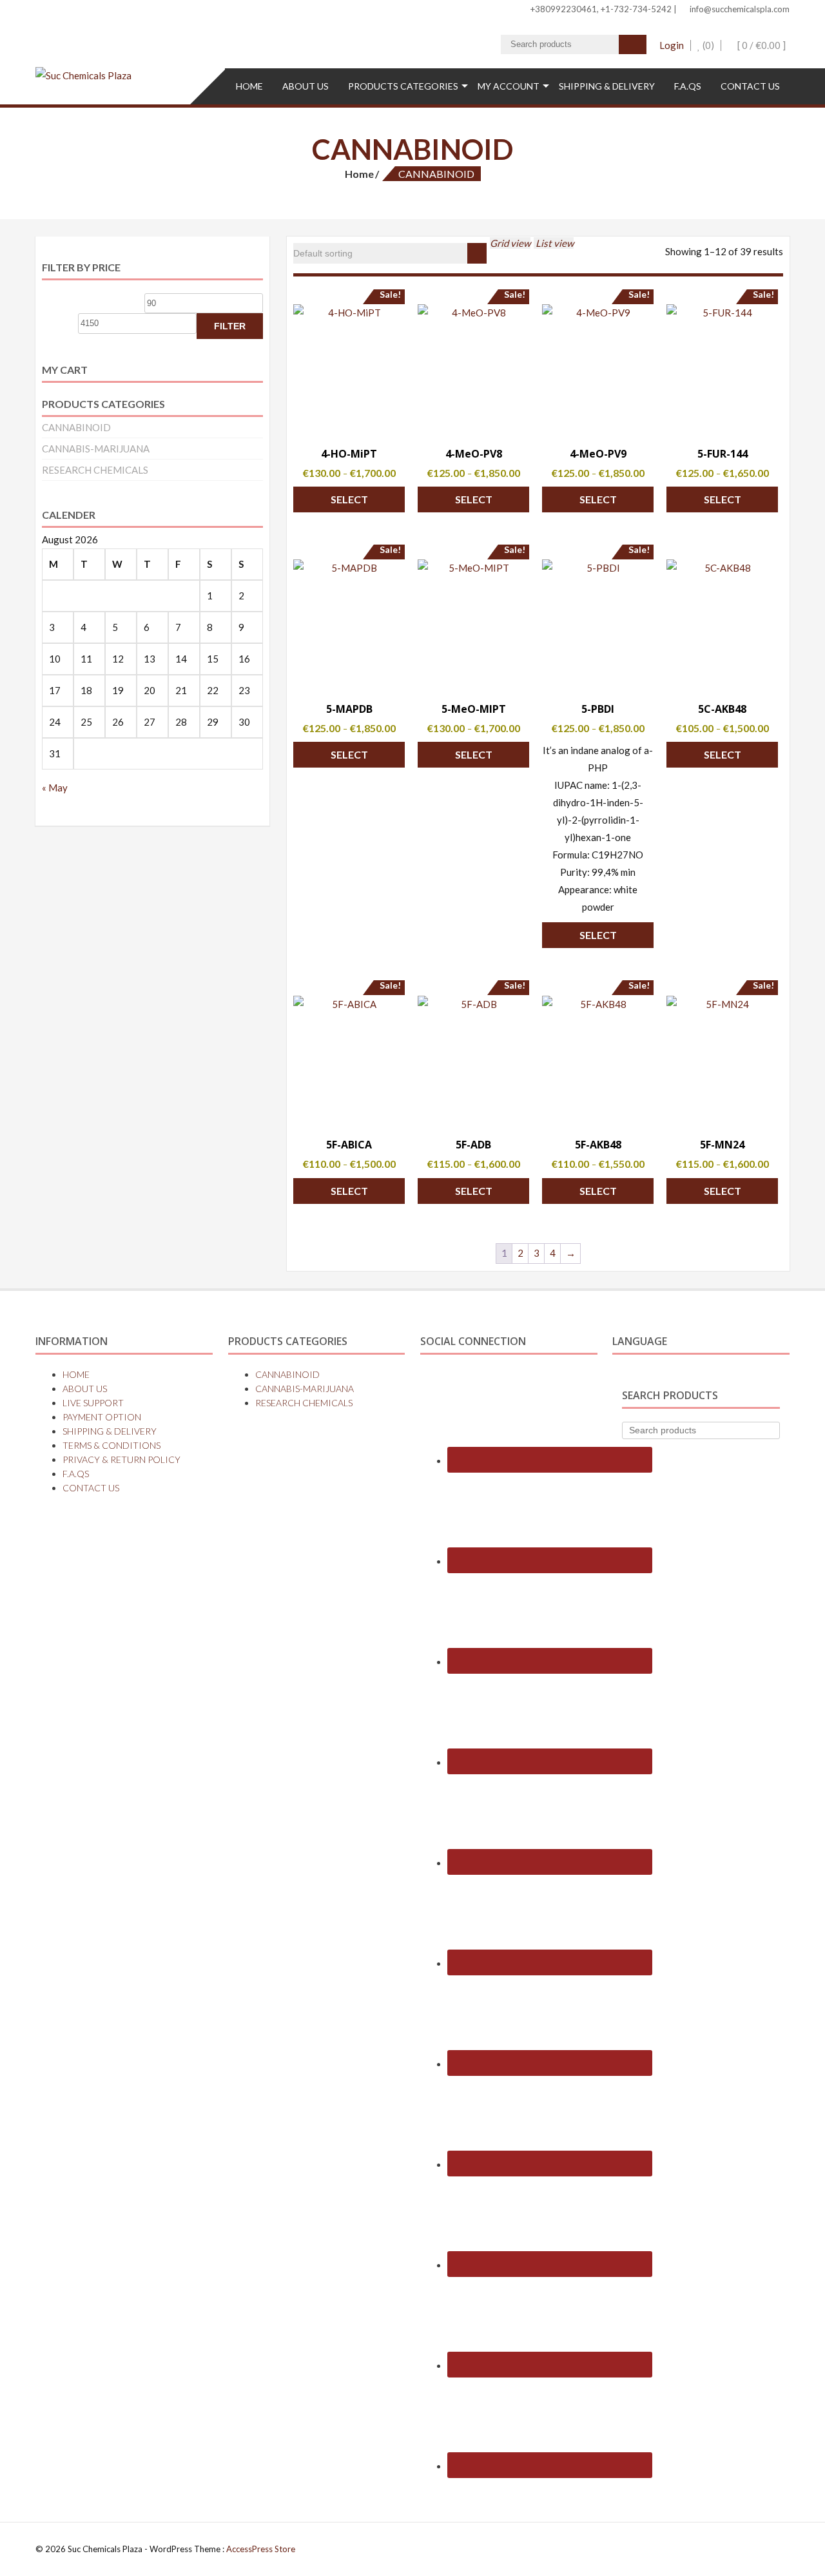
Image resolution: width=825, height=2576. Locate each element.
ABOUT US (306, 86)
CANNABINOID (76, 427)
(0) (707, 45)
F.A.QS (688, 86)
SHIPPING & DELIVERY (607, 86)
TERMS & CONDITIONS (112, 1445)
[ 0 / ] (761, 45)
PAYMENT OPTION (102, 1417)
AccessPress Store (261, 2549)
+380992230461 (563, 9)
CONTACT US (750, 86)
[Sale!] (349, 367)
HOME (249, 86)
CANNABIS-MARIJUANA (96, 449)
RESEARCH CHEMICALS (95, 470)
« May (55, 788)
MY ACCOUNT (509, 86)
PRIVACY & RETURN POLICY (121, 1459)
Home (359, 174)
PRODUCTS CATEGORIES (403, 86)
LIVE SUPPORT (93, 1403)
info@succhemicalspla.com (739, 9)
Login (672, 45)
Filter (230, 326)
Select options (349, 503)
